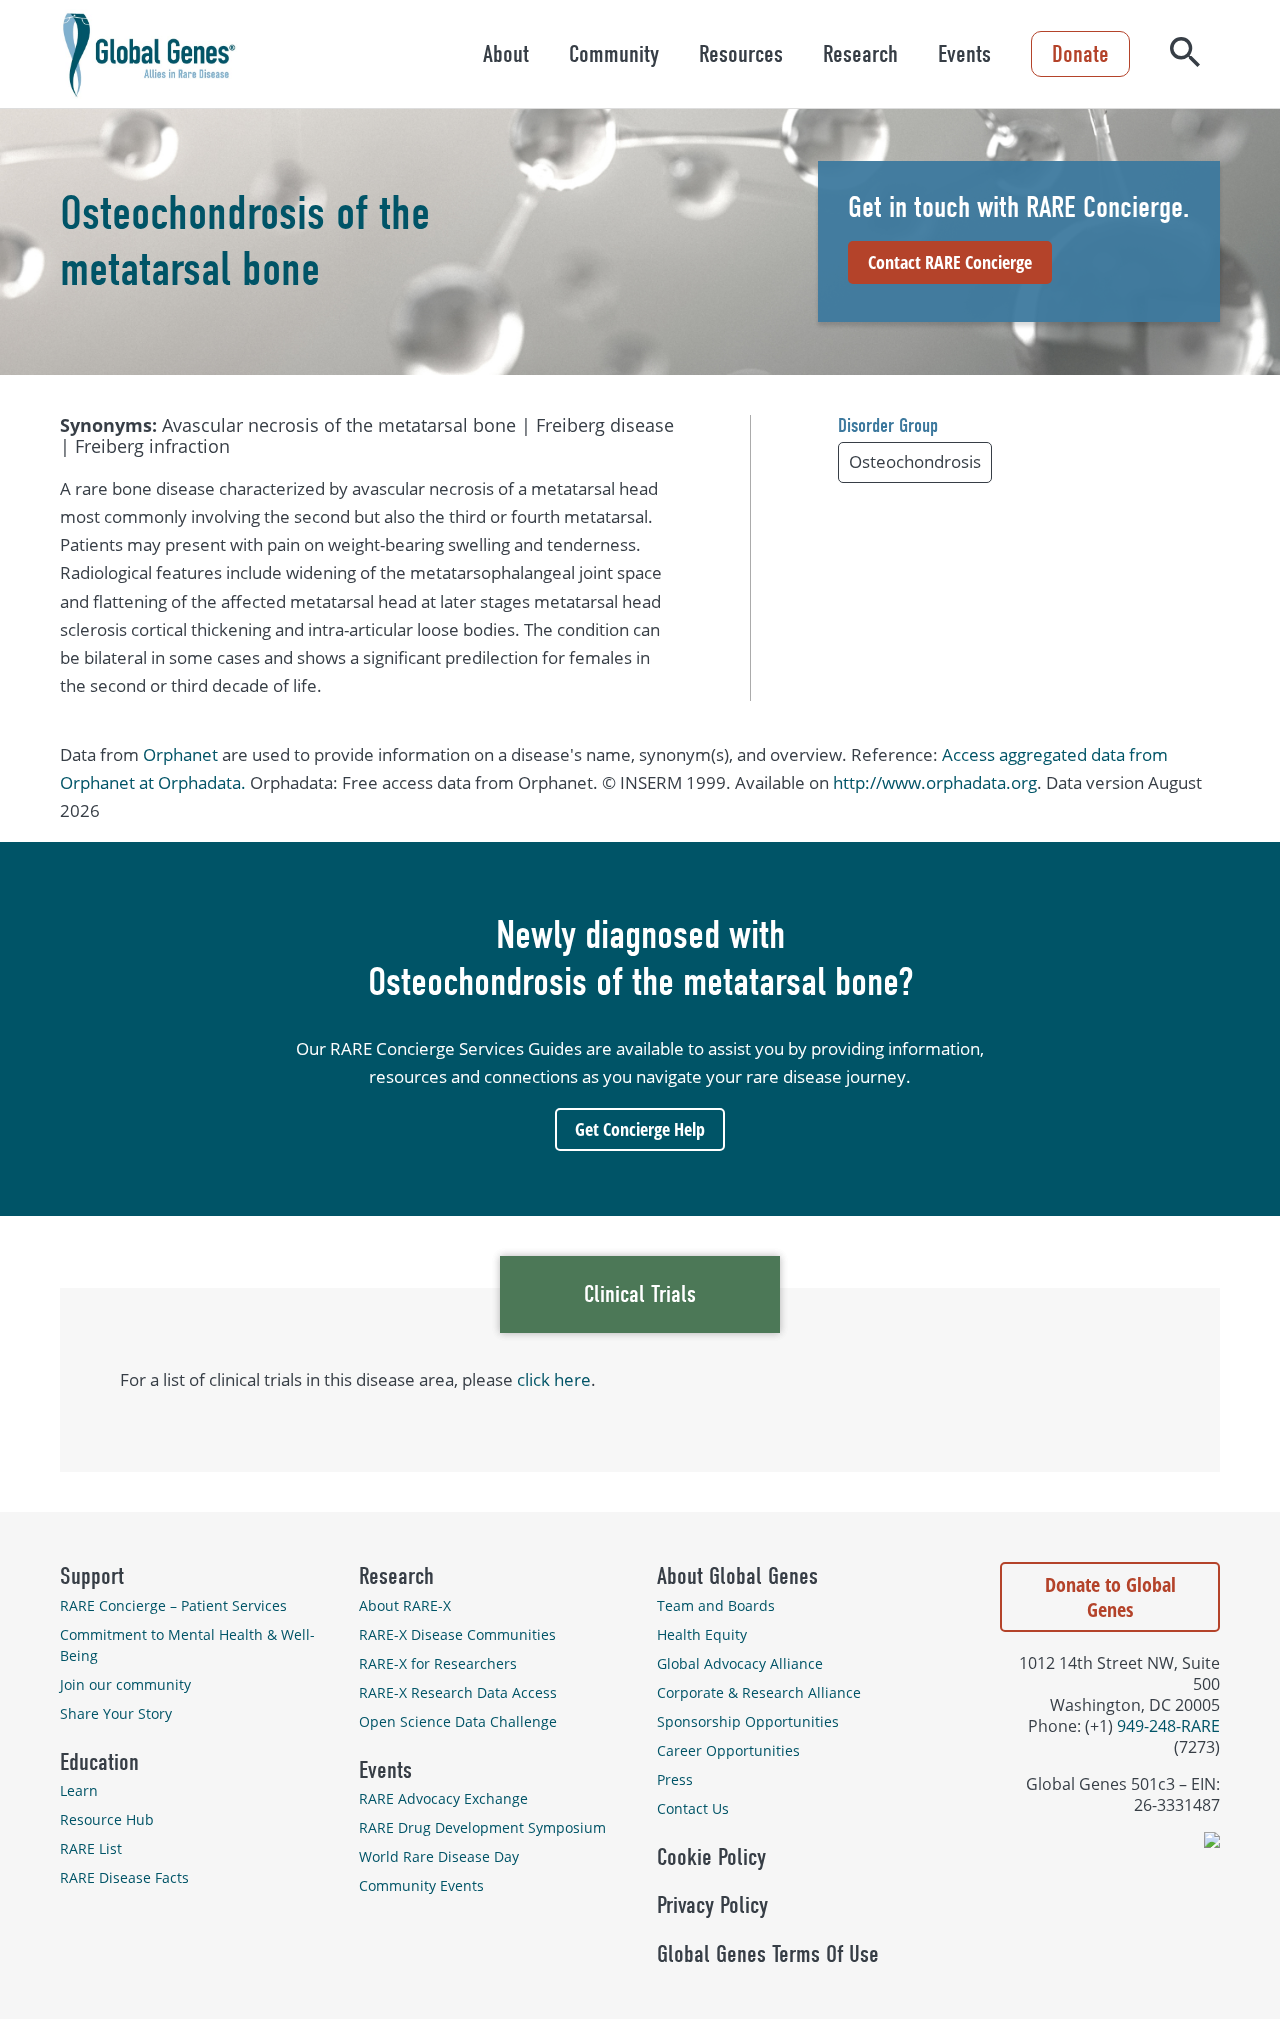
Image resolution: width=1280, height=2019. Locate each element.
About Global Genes (737, 1576)
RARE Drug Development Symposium (482, 1827)
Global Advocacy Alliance (740, 1663)
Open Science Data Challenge (458, 1721)
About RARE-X (405, 1605)
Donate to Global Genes (1110, 1597)
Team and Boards (716, 1605)
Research (860, 54)
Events (964, 54)
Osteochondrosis (915, 461)
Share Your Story (116, 1713)
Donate (1080, 54)
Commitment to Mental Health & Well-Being (187, 1645)
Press (675, 1779)
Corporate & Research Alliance (759, 1692)
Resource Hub (107, 1819)
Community (614, 54)
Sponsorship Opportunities (748, 1721)
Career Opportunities (728, 1750)
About (506, 54)
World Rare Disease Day (439, 1856)
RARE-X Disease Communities (457, 1634)
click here (554, 1379)
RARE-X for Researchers (438, 1663)
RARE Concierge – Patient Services (173, 1605)
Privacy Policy (712, 1905)
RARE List (91, 1848)
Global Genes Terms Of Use (768, 1954)
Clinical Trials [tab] (640, 1294)
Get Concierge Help (640, 1129)
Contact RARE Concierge (950, 262)
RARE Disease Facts (124, 1877)
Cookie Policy (711, 1857)
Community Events (421, 1885)
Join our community (125, 1684)
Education (99, 1762)
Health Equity (702, 1634)
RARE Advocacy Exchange (443, 1798)
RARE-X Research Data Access (458, 1692)
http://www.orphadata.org (935, 782)
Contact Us (693, 1808)
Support (92, 1576)
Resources (741, 54)
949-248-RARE (1168, 1725)
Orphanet (180, 754)
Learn (79, 1790)
